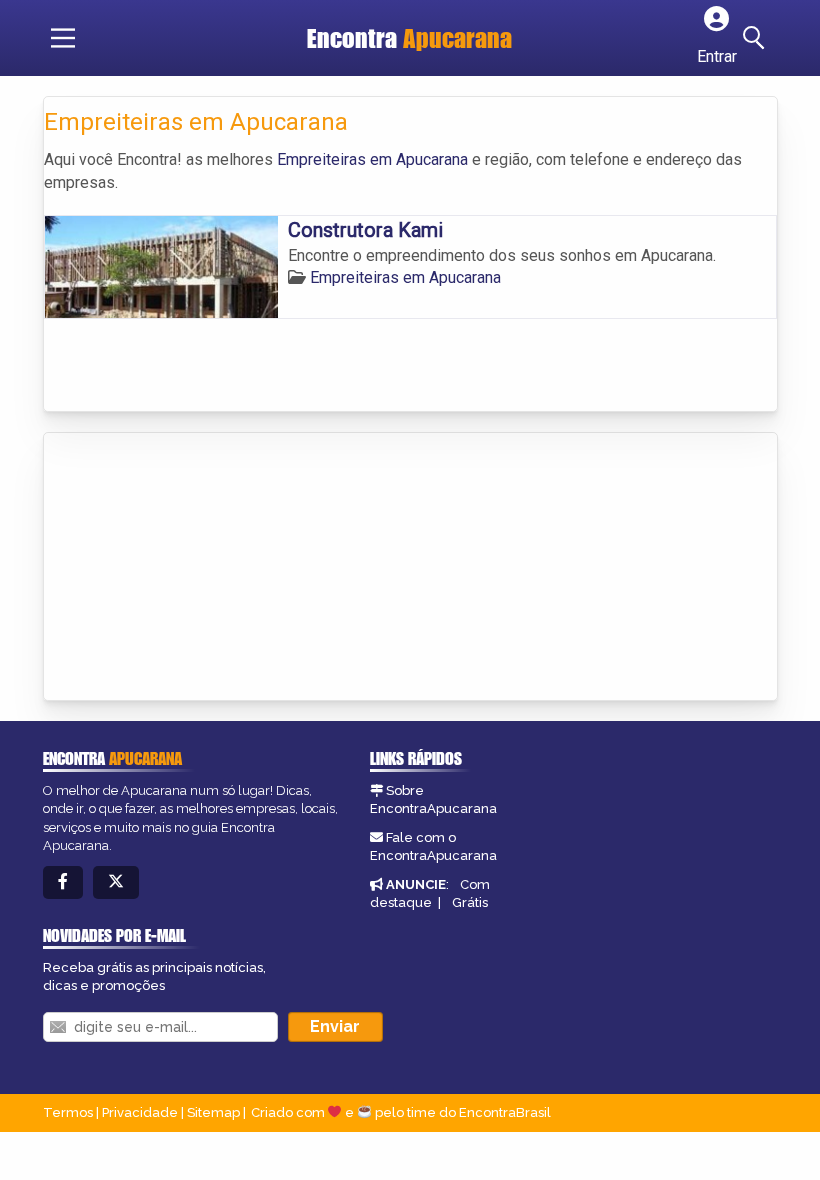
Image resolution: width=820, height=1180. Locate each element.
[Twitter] (116, 882)
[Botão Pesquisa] (757, 38)
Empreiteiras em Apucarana (372, 159)
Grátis (470, 902)
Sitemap (213, 1112)
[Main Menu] (63, 38)
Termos (68, 1112)
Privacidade (140, 1112)
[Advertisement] (194, 568)
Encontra (409, 38)
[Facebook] (63, 882)
